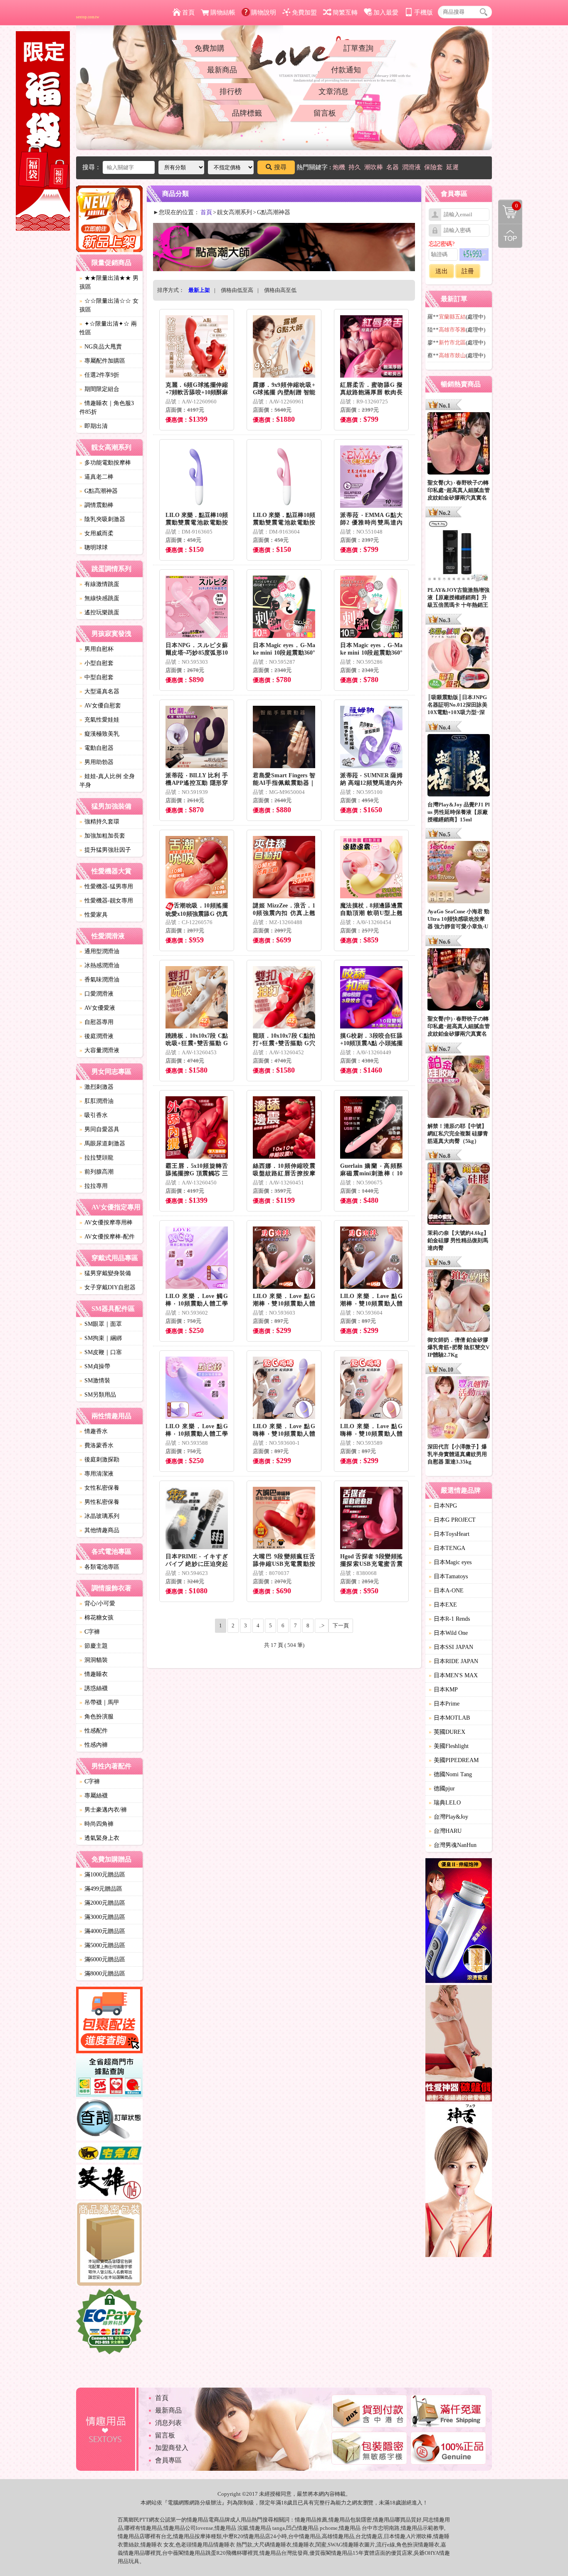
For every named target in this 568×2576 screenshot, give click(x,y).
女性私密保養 (99, 1488)
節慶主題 (94, 1646)
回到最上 (510, 236)
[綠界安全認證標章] (109, 2322)
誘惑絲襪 (94, 1688)
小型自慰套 (96, 663)
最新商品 (222, 70)
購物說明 (264, 12)
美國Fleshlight (449, 1746)
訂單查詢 (358, 48)
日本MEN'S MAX (453, 1675)
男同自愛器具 (99, 1129)
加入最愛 (386, 12)
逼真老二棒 (96, 477)
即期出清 (94, 426)
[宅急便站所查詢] (109, 2154)
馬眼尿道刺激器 (102, 1143)
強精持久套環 (99, 822)
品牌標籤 (247, 113)
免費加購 (210, 48)
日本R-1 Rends (449, 1619)
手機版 (424, 12)
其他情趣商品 (99, 1530)
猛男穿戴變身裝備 (105, 1273)
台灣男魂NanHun (453, 1845)
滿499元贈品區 (101, 1889)
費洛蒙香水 (96, 1445)
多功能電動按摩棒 (105, 463)
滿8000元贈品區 (102, 1974)
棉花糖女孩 (96, 1618)
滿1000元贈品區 (102, 1875)
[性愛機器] (459, 2044)
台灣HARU (445, 1831)
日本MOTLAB (449, 1718)
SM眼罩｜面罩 (101, 1324)
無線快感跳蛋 (99, 598)
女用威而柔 (96, 533)
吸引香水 (94, 1115)
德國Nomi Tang (450, 1774)
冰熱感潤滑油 (99, 965)
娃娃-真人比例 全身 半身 (107, 781)
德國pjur (442, 1789)
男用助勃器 (96, 762)
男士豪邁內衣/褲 (103, 1810)
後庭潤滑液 (96, 1036)
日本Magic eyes (450, 1562)
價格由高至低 (280, 290)
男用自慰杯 (96, 649)
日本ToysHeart (449, 1534)
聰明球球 (94, 548)
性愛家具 (94, 915)
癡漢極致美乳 (99, 734)
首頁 (188, 12)
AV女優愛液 (97, 1008)
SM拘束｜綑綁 (101, 1338)
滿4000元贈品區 (102, 1931)
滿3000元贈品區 (102, 1917)
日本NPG (443, 1506)
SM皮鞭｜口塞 (101, 1352)
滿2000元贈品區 (102, 1903)
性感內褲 (94, 1745)
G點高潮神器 (99, 491)
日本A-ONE (446, 1591)
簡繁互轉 (345, 12)
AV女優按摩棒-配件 (107, 1237)
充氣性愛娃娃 (99, 720)
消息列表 (168, 2423)
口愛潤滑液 (96, 994)
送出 (442, 271)
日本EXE (443, 1605)
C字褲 (90, 1632)
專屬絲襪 (94, 1796)
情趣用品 (306, 2520)
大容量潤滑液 (99, 1050)
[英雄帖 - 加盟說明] (109, 2183)
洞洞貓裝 (94, 1660)
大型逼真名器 (99, 691)
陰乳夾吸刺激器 (102, 519)
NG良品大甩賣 (101, 347)
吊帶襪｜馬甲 (99, 1702)
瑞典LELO (445, 1803)
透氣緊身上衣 (99, 1838)
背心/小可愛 (97, 1603)
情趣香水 (94, 1431)
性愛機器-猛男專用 (106, 886)
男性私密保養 (99, 1502)
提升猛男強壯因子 (105, 850)
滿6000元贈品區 (102, 1959)
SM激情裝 (95, 1381)
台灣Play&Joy (448, 1817)
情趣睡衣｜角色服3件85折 (107, 408)
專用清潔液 (96, 1474)
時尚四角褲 (96, 1824)
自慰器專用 (96, 1022)
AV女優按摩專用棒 (106, 1222)
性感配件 (94, 1731)
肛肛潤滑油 (96, 1101)
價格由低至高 (237, 290)
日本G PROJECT (452, 1520)
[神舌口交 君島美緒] (459, 2182)
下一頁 (341, 1625)
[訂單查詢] (109, 2121)
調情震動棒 (96, 505)
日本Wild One (448, 1633)
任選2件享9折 (99, 375)
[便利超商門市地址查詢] (109, 2077)
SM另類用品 (98, 1395)
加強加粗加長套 (102, 836)
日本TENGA (447, 1548)
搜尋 (280, 167)
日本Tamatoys (448, 1576)
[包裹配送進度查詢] (109, 2021)
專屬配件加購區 (102, 361)
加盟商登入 (172, 2448)
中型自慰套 (96, 677)
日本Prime (444, 1704)
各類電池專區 (99, 1567)
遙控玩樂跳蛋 (99, 612)
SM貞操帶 (95, 1366)
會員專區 (168, 2460)
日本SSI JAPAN (451, 1647)
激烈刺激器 (96, 1087)
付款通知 (346, 70)
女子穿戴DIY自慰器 (107, 1287)
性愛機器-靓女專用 (106, 901)
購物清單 (508, 205)
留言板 (325, 113)
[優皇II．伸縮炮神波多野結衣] (459, 1922)
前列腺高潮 (96, 1172)
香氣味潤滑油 (99, 980)
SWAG (335, 2545)
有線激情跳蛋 (99, 584)
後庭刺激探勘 (99, 1460)
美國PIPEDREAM (454, 1760)
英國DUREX (447, 1732)
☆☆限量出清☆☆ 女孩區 (109, 305)
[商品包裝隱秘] (109, 2245)
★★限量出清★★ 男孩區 (109, 282)
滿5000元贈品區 (102, 1945)
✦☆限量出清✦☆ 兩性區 (108, 328)
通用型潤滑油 (99, 951)
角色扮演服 (96, 1717)
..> (322, 1625)
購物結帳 (223, 12)
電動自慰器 (96, 748)
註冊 (468, 271)
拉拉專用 (94, 1186)
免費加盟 (304, 12)
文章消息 (333, 91)
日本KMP (443, 1690)
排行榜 (231, 91)
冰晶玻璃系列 (99, 1516)
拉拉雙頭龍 (96, 1158)
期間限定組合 (99, 389)
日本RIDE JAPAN (453, 1661)
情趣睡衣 (94, 1674)
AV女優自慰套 (100, 706)
